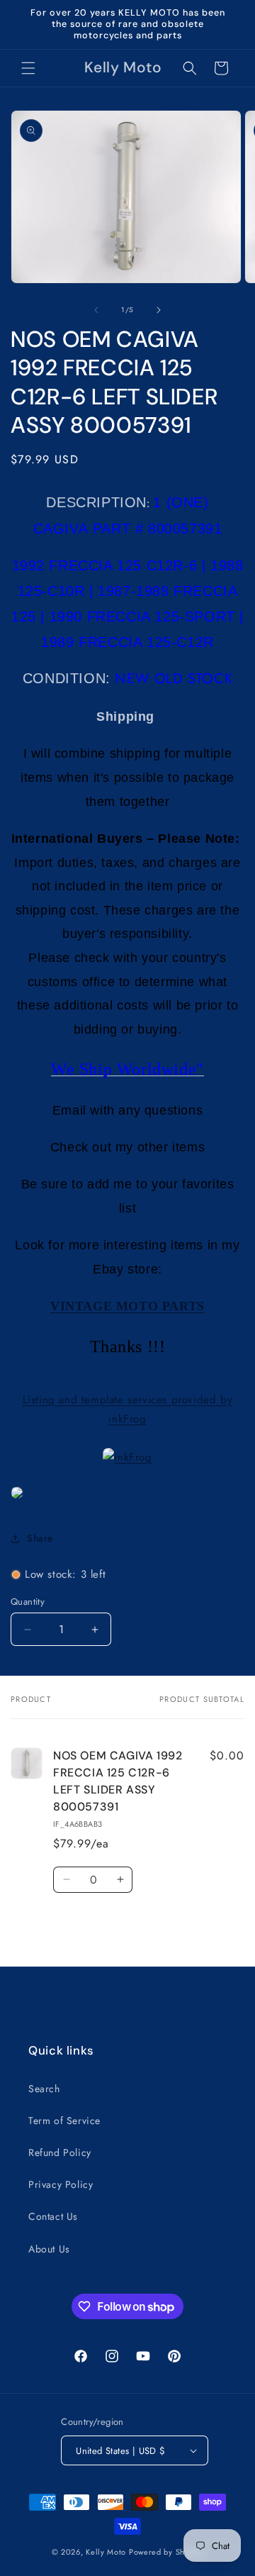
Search (44, 2089)
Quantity (28, 1602)
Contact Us (53, 2216)
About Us (49, 2249)
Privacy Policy (61, 2184)
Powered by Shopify (166, 2552)
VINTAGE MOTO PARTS (127, 1306)
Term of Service (64, 2121)
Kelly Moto (106, 2552)
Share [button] (40, 1538)
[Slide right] (159, 310)
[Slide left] (96, 310)
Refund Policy (60, 2152)
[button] (28, 68)
